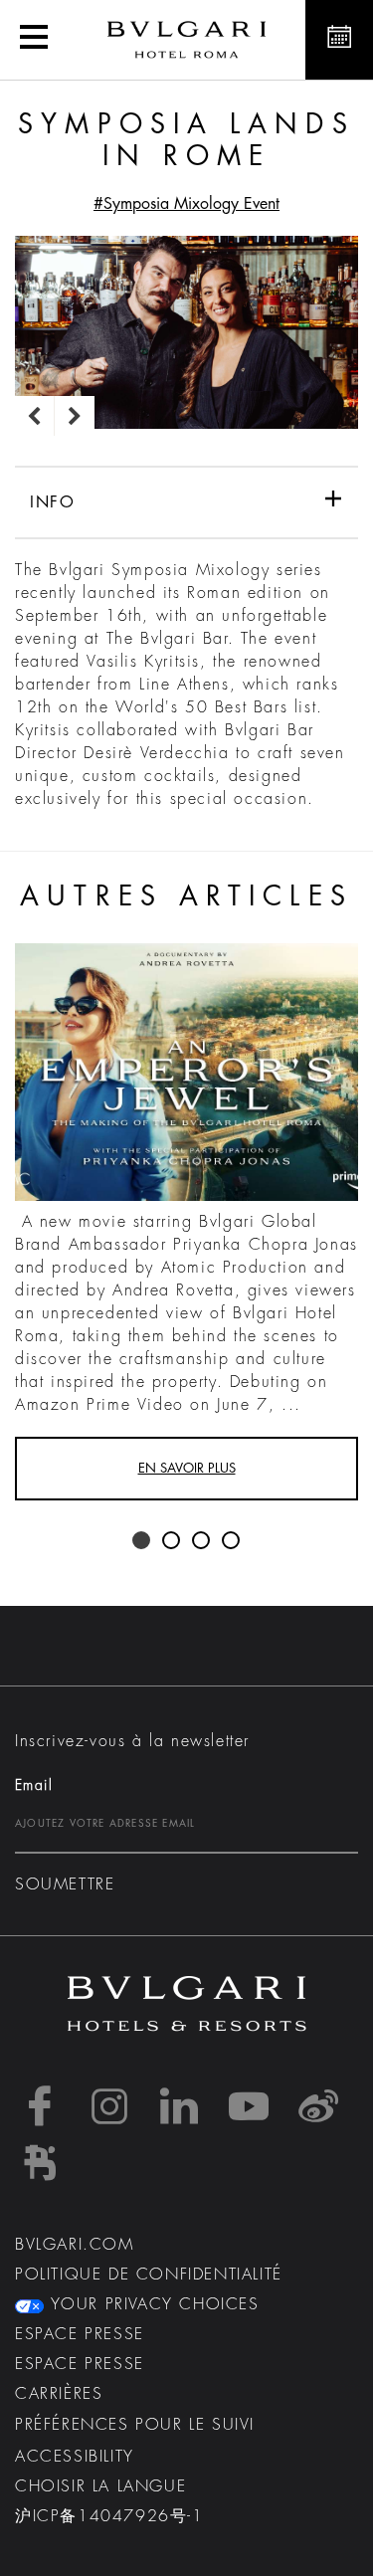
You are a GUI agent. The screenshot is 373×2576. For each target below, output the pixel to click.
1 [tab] (142, 1541)
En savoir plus (187, 1468)
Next (75, 416)
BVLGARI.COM (75, 2245)
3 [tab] (202, 1541)
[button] (34, 40)
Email (34, 1785)
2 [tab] (172, 1541)
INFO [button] (52, 502)
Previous (35, 416)
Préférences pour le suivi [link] (135, 2425)
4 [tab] (232, 1541)
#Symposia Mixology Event (186, 204)
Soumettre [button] (65, 1884)
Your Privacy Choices (152, 2304)
